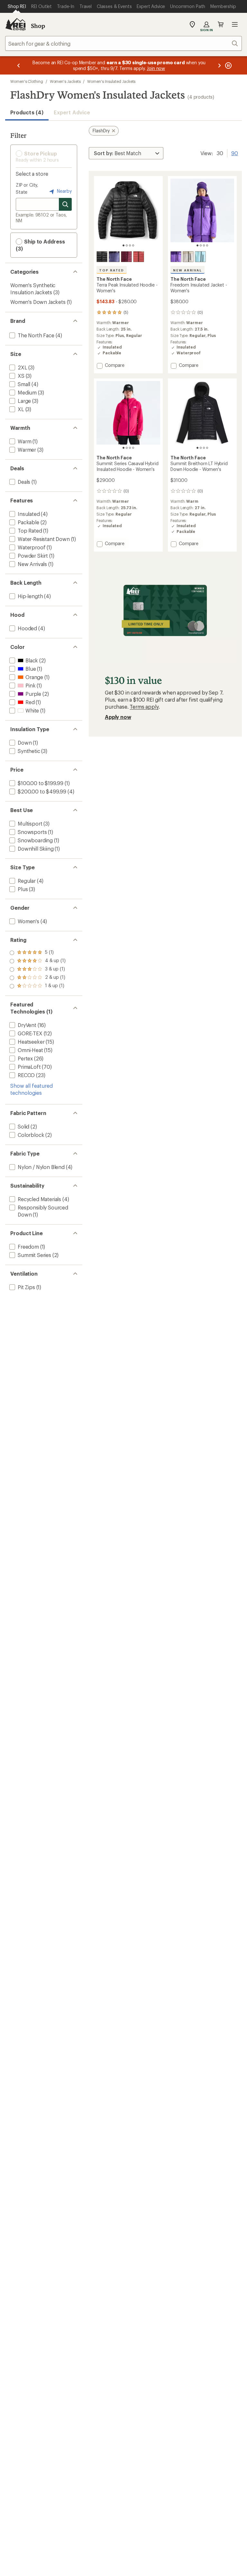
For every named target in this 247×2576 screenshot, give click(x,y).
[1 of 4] (123, 245)
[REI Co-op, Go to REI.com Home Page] (15, 24)
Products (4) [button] (27, 112)
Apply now (118, 717)
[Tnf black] (102, 257)
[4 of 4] (133, 245)
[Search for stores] (65, 204)
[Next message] (219, 65)
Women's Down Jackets (38, 302)
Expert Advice (72, 112)
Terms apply (144, 707)
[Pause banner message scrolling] (228, 65)
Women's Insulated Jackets (111, 81)
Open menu (235, 24)
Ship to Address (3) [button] (40, 245)
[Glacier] (200, 257)
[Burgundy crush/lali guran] (126, 257)
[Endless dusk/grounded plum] (114, 257)
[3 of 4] (130, 245)
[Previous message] (19, 65)
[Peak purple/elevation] (176, 257)
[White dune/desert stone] (188, 257)
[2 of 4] (127, 245)
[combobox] (123, 43)
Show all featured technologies (32, 1089)
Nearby (64, 191)
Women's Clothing (27, 81)
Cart (221, 24)
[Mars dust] (139, 257)
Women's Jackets (65, 81)
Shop (38, 26)
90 (235, 153)
